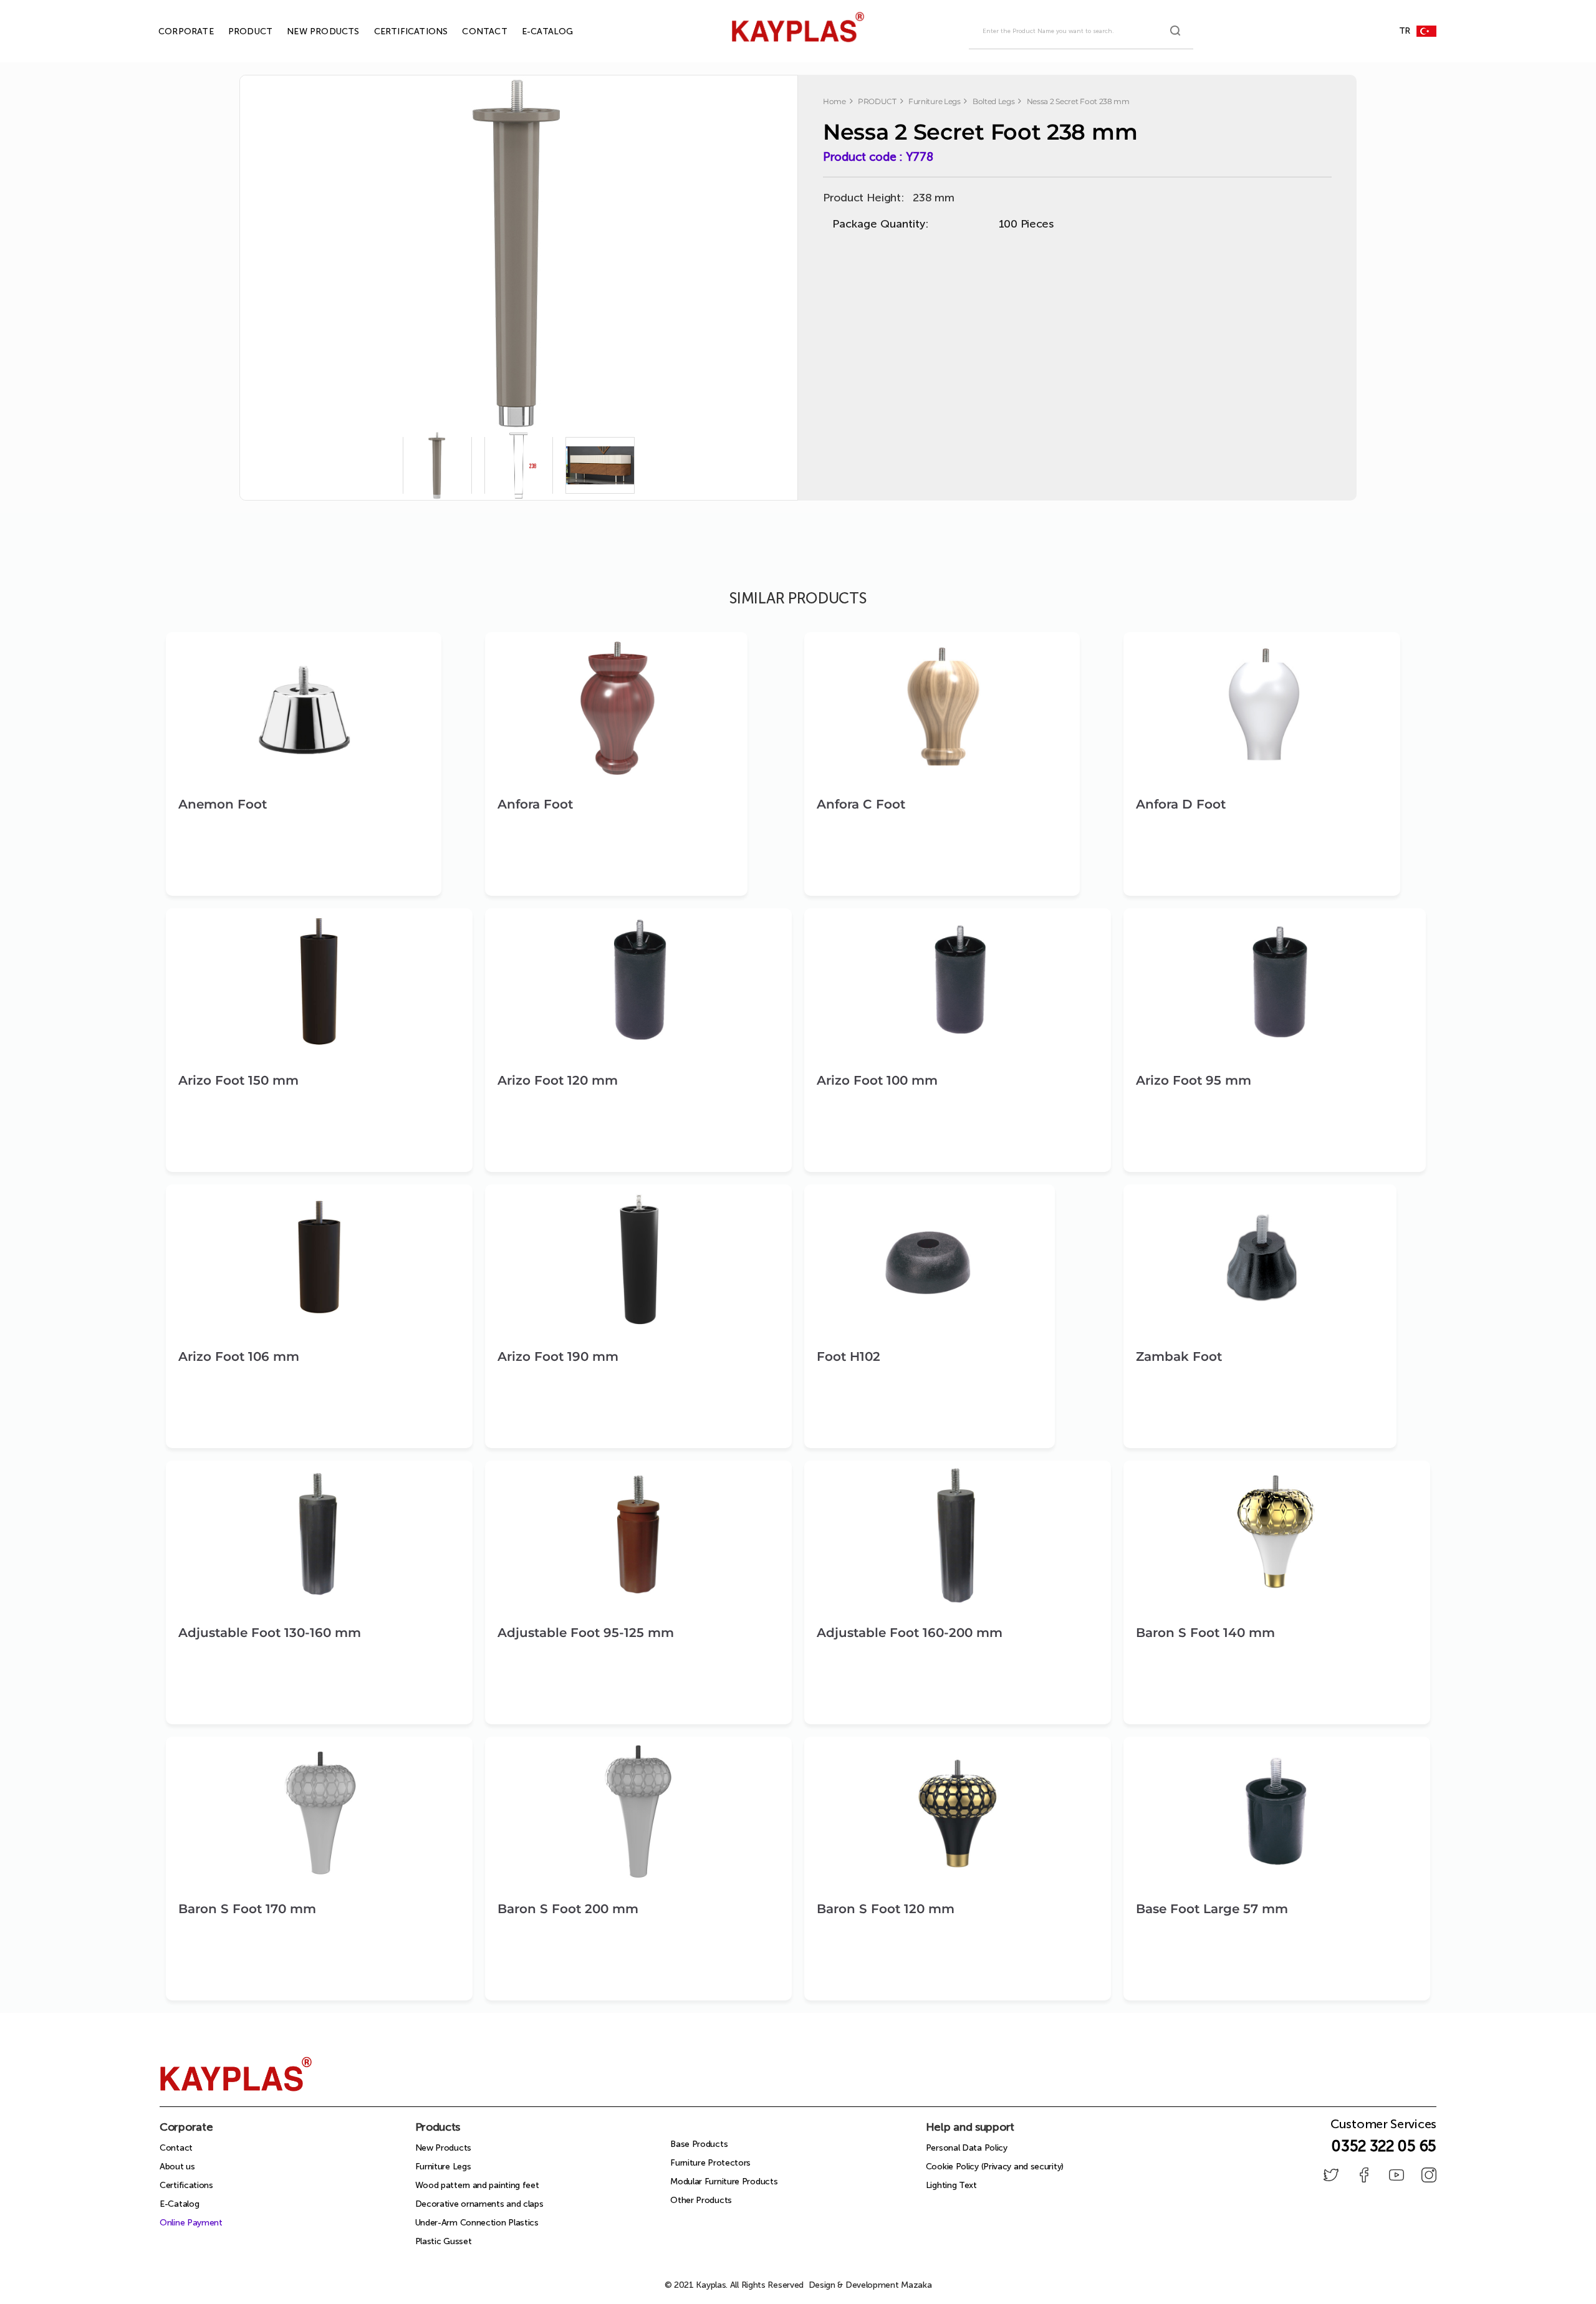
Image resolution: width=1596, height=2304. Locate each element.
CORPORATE (172, 31)
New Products (443, 2148)
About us (177, 2167)
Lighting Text (951, 2185)
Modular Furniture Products (724, 2182)
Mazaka (916, 2285)
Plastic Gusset (444, 2241)
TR (1405, 31)
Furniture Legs (443, 2167)
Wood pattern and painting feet (477, 2185)
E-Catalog (179, 2204)
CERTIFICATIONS (397, 31)
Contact (176, 2148)
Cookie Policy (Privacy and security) (995, 2167)
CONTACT (470, 31)
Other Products (701, 2200)
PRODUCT (236, 31)
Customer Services (1383, 2128)
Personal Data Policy (967, 2148)
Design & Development (870, 2285)
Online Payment (191, 2223)
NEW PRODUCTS (309, 31)
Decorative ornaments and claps (479, 2204)
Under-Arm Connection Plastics (477, 2223)
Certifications (186, 2185)
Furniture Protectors (710, 2163)
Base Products (699, 2144)
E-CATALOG (533, 31)
